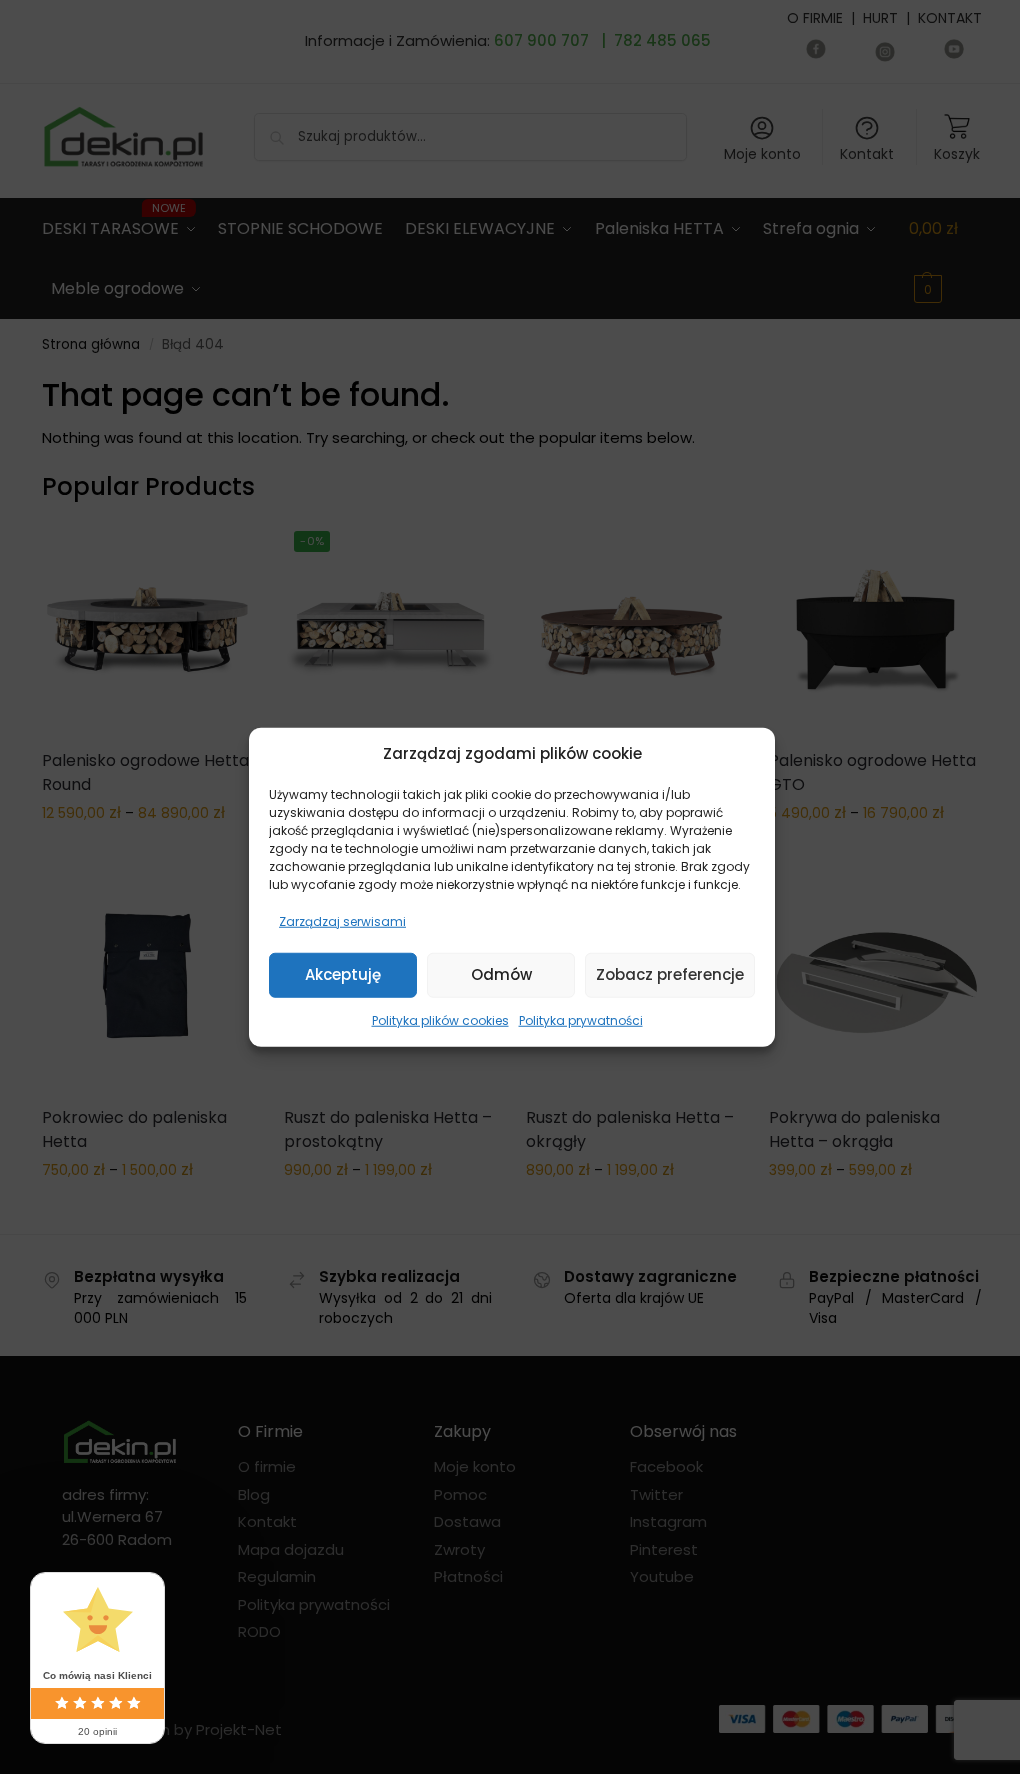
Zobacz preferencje (670, 974)
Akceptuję (343, 974)
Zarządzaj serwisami (342, 920)
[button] (745, 754)
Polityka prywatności (581, 1019)
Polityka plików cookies (440, 1019)
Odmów (501, 974)
